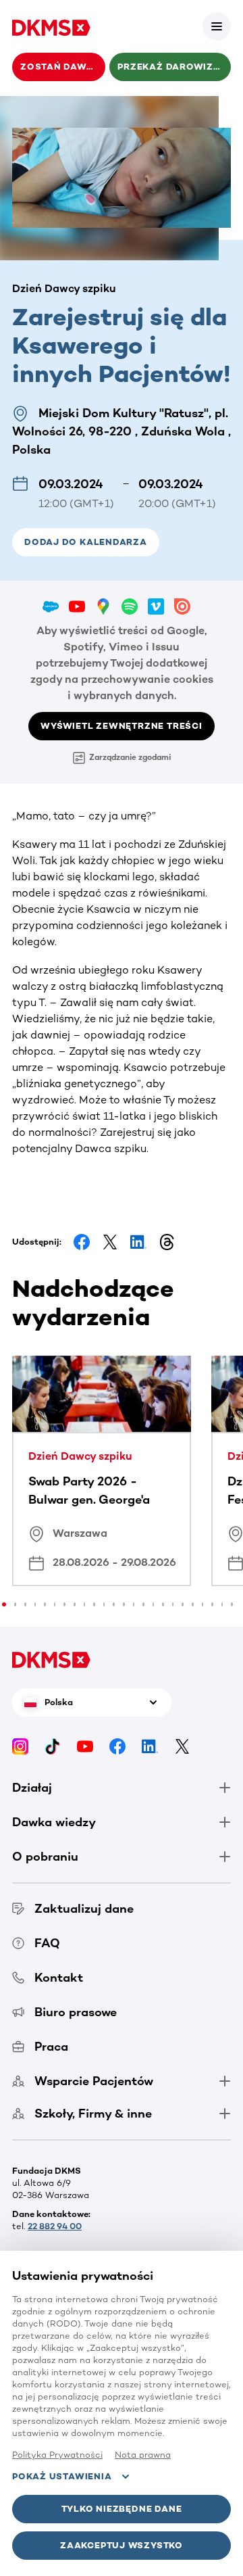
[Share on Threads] (167, 1242)
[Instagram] (20, 1745)
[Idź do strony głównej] (51, 26)
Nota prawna (143, 2455)
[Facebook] (117, 1745)
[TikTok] (53, 1745)
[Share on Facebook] (82, 1242)
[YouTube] (85, 1745)
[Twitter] (182, 1745)
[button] (217, 26)
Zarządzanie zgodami (130, 757)
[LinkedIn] (150, 1745)
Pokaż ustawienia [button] (62, 2476)
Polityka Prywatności (57, 2455)
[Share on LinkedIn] (138, 1242)
